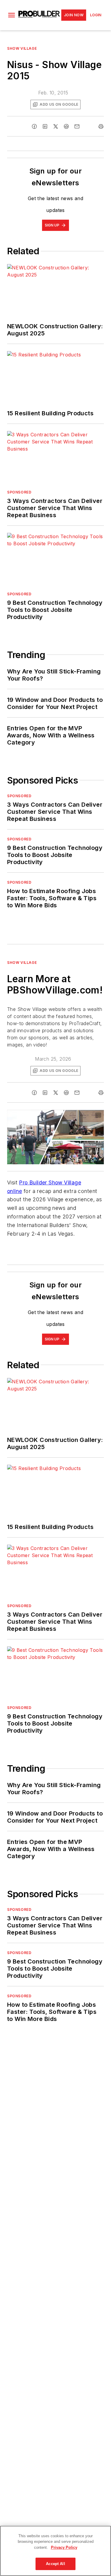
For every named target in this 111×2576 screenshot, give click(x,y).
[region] (55, 2551)
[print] (101, 126)
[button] (12, 15)
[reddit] (66, 126)
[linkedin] (45, 126)
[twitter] (56, 126)
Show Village (22, 48)
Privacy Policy (64, 2547)
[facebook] (34, 126)
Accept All (55, 2564)
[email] (77, 126)
